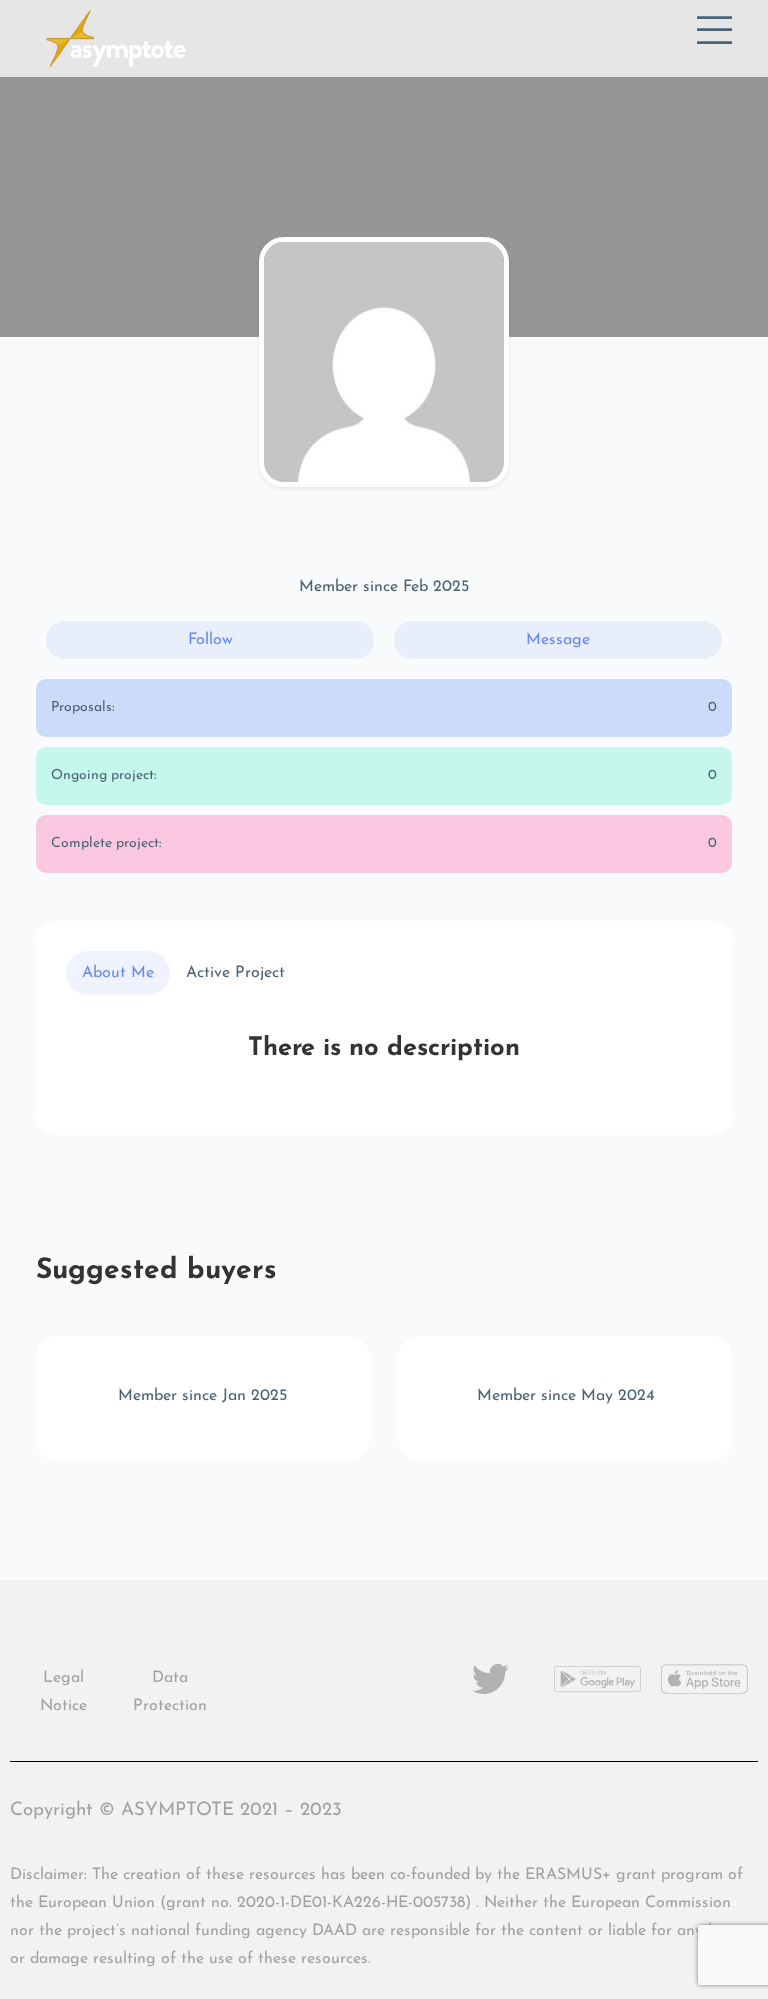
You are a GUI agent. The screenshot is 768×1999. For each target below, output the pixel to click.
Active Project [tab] (235, 973)
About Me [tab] (118, 973)
